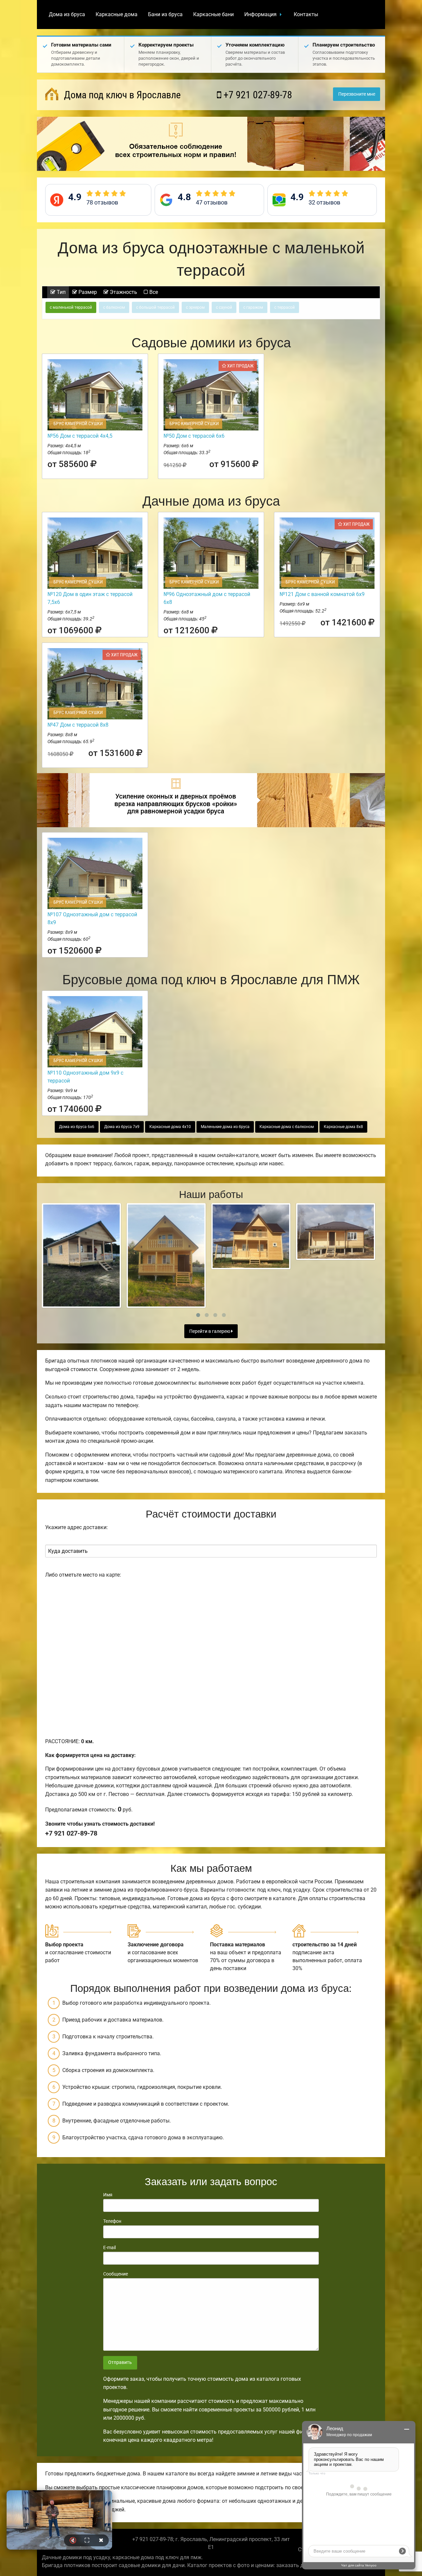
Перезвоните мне (357, 94)
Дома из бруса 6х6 (77, 1127)
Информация (260, 14)
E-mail (109, 2247)
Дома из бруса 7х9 (122, 1127)
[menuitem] (67, 15)
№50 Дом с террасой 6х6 (194, 436)
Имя (108, 2195)
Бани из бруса (165, 14)
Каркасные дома (117, 14)
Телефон (112, 2221)
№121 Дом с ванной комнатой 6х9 (322, 594)
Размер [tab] (87, 292)
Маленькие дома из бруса (225, 1127)
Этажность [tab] (123, 292)
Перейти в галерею (210, 1331)
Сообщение (116, 2274)
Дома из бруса (67, 14)
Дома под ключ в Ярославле (121, 95)
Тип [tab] (60, 292)
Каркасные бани (213, 14)
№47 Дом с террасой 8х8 (78, 725)
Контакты (306, 14)
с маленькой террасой (71, 307)
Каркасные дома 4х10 (170, 1127)
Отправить (120, 2362)
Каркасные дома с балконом (287, 1127)
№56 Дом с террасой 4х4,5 (80, 436)
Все (153, 292)
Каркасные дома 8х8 (343, 1127)
